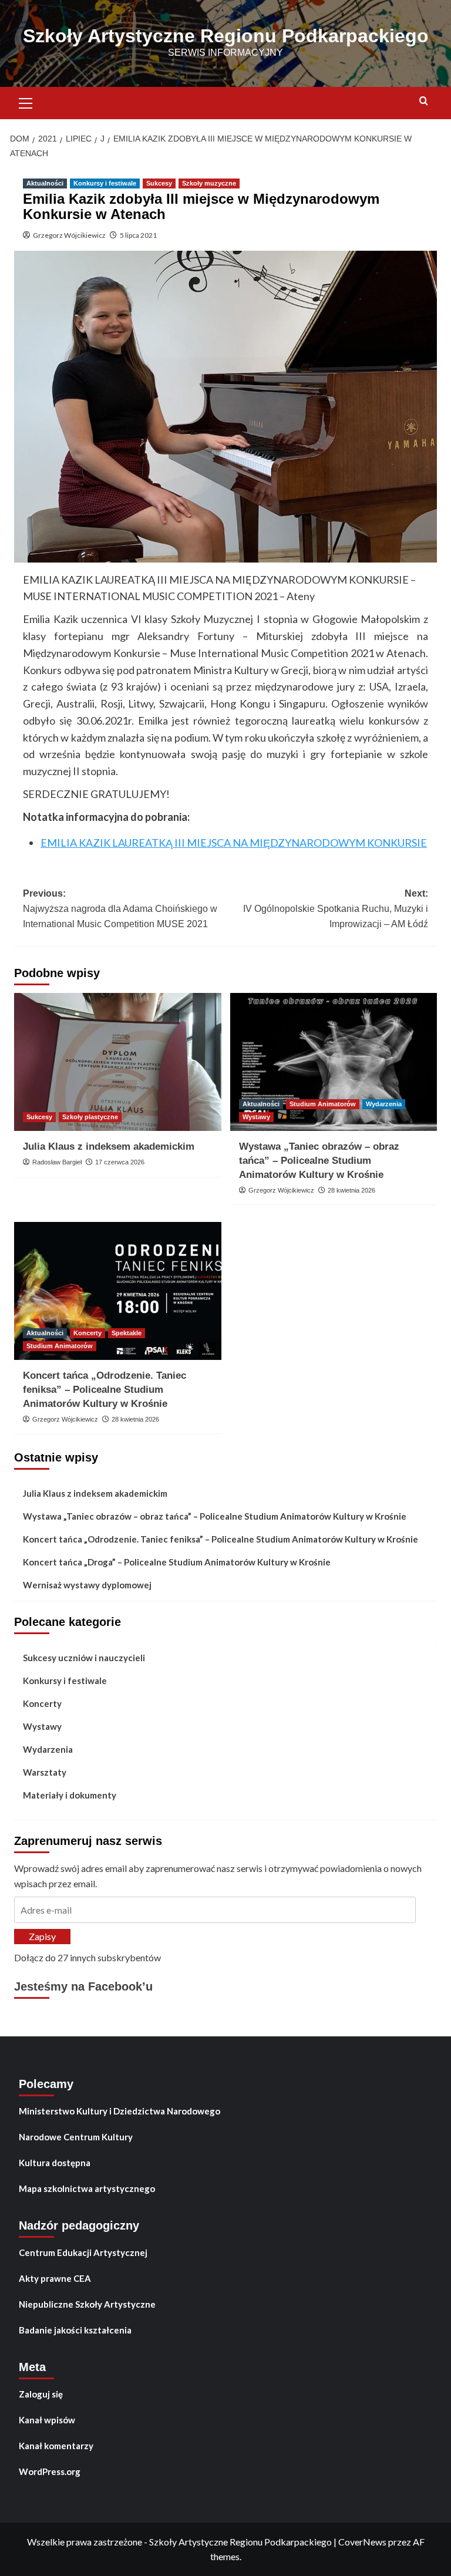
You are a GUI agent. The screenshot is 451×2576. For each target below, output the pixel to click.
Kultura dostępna (55, 2163)
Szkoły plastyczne (90, 1117)
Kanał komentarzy (56, 2446)
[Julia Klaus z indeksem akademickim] (118, 1062)
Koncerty (87, 1333)
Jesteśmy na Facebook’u (83, 1986)
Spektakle (127, 1333)
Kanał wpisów (47, 2420)
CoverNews (362, 2542)
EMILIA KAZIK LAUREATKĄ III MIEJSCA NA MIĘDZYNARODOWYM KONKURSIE (234, 843)
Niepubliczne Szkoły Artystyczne (87, 2304)
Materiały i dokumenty (70, 1795)
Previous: (120, 908)
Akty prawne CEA (55, 2278)
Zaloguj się (41, 2394)
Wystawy (256, 1117)
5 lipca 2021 (138, 235)
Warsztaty (45, 1772)
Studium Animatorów (323, 1104)
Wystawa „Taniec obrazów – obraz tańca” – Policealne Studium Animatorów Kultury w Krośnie (319, 1161)
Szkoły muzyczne (209, 183)
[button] (26, 102)
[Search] (424, 101)
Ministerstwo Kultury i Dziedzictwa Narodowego (120, 2111)
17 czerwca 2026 (120, 1162)
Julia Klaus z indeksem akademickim (109, 1146)
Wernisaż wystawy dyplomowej (87, 1585)
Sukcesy (159, 183)
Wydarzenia (384, 1104)
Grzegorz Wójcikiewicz (69, 235)
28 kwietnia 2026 (351, 1190)
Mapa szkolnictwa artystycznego (87, 2188)
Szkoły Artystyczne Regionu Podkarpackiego (226, 36)
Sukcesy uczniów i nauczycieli (84, 1658)
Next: (336, 908)
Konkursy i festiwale (105, 183)
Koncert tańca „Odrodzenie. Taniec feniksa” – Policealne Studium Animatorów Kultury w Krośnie (105, 1390)
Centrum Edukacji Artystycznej (83, 2252)
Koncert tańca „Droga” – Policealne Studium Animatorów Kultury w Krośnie (177, 1562)
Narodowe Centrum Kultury (76, 2137)
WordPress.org (50, 2471)
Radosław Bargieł (57, 1162)
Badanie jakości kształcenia (75, 2330)
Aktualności (45, 183)
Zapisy (42, 1936)
